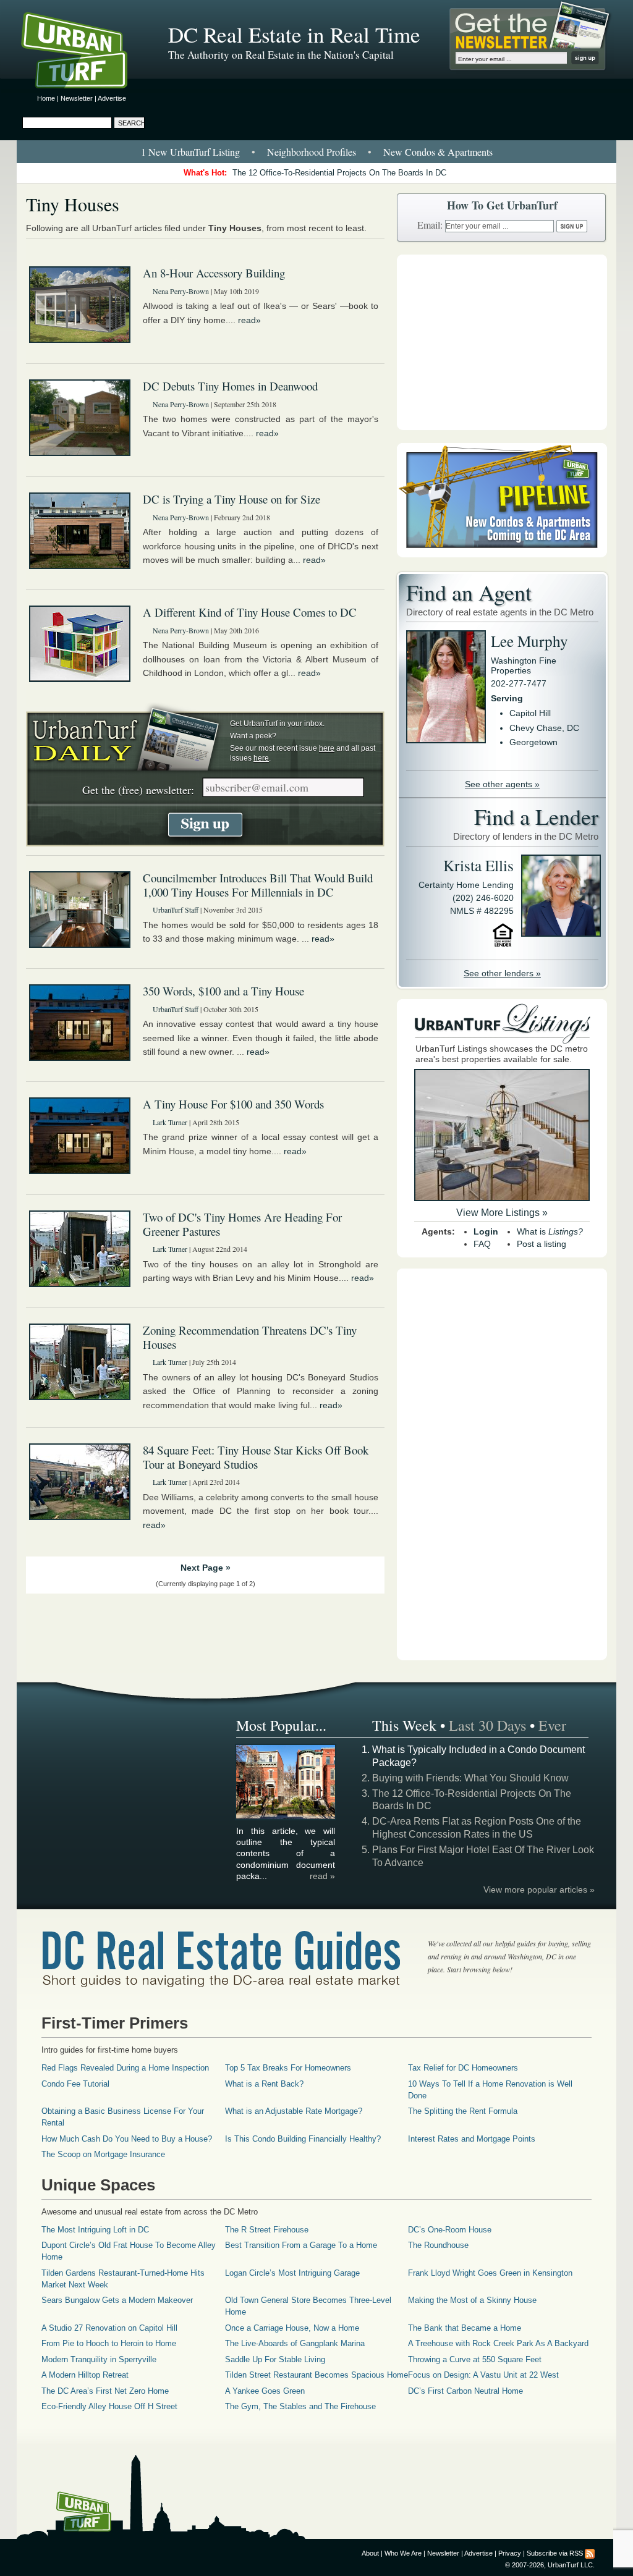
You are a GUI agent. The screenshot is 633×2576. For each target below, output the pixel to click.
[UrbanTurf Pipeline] (502, 554)
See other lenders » (502, 973)
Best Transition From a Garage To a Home (301, 2245)
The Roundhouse (438, 2245)
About (370, 2553)
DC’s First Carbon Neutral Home (465, 2391)
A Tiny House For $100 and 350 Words (233, 1104)
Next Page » (206, 1568)
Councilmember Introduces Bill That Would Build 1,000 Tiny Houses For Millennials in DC (258, 885)
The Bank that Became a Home (465, 2328)
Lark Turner (170, 1122)
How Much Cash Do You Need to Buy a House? (127, 2139)
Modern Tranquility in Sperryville (99, 2359)
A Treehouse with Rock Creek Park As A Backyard (498, 2343)
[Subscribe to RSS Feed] (590, 2553)
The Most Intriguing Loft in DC (95, 2230)
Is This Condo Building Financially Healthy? (303, 2139)
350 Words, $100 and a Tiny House (223, 991)
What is (550, 1231)
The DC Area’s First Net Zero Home (105, 2391)
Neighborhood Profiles (312, 152)
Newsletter (77, 98)
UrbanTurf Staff (176, 910)
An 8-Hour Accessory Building (214, 273)
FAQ (482, 1244)
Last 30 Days (487, 1725)
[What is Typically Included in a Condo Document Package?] (286, 1817)
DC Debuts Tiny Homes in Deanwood (230, 386)
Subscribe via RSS (555, 2553)
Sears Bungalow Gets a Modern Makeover (117, 2300)
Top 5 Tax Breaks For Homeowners (288, 2068)
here (327, 748)
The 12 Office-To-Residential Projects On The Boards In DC (339, 173)
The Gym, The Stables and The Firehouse (300, 2406)
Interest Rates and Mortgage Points (472, 2139)
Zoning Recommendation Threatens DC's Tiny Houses (250, 1337)
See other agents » (502, 784)
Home (46, 98)
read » (322, 1876)
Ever (552, 1725)
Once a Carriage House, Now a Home (292, 2328)
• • (317, 152)
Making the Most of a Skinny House (472, 2300)
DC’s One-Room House (450, 2230)
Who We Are (403, 2553)
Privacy (510, 2553)
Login (486, 1231)
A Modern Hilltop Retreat (85, 2375)
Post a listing (542, 1244)
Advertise (112, 98)
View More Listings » (502, 1213)
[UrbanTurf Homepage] (85, 53)
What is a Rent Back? (264, 2084)
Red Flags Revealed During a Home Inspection (125, 2068)
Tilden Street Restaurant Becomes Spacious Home (316, 2375)
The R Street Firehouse (267, 2230)
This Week (404, 1725)
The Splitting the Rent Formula (463, 2111)
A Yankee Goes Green (265, 2391)
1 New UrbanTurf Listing (190, 152)
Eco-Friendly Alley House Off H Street (109, 2406)
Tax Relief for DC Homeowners (463, 2068)
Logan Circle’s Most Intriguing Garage (292, 2273)
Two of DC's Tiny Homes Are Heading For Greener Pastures (242, 1224)
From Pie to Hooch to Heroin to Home (109, 2343)
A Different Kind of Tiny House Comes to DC (250, 612)
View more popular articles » (539, 1890)
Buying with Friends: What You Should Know (470, 1778)
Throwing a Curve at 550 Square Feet (475, 2359)
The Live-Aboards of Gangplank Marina (295, 2343)
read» (249, 320)
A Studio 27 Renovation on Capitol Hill (109, 2328)
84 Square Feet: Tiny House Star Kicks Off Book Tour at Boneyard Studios (256, 1457)
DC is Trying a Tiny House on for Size (232, 499)
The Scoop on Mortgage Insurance (103, 2154)
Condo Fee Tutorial (75, 2084)
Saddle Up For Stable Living (275, 2359)
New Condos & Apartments (438, 152)
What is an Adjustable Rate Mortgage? (294, 2111)
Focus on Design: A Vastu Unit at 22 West (483, 2375)
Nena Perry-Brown (181, 291)
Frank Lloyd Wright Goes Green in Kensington (490, 2273)
